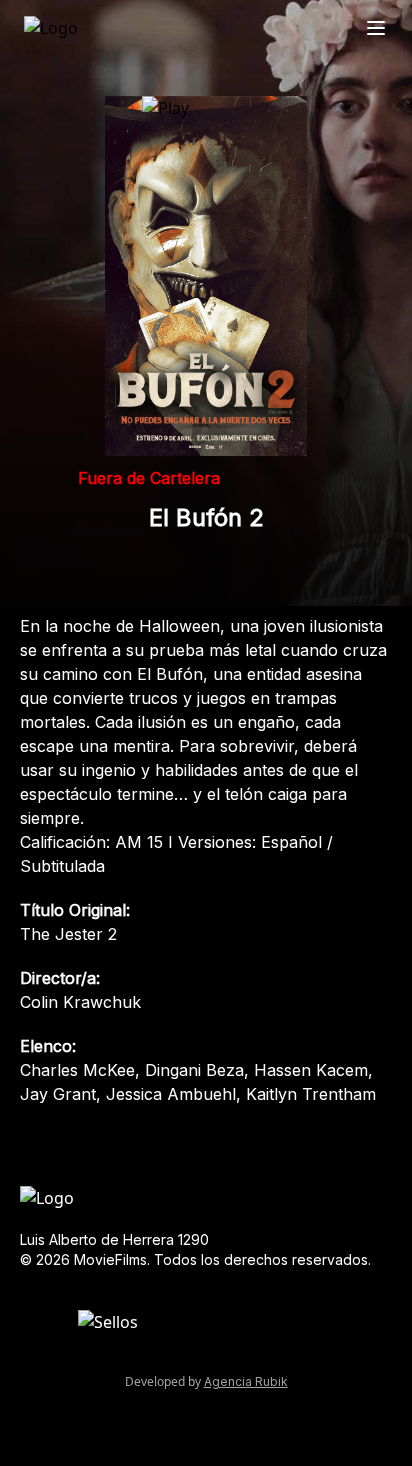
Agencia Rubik (246, 1381)
